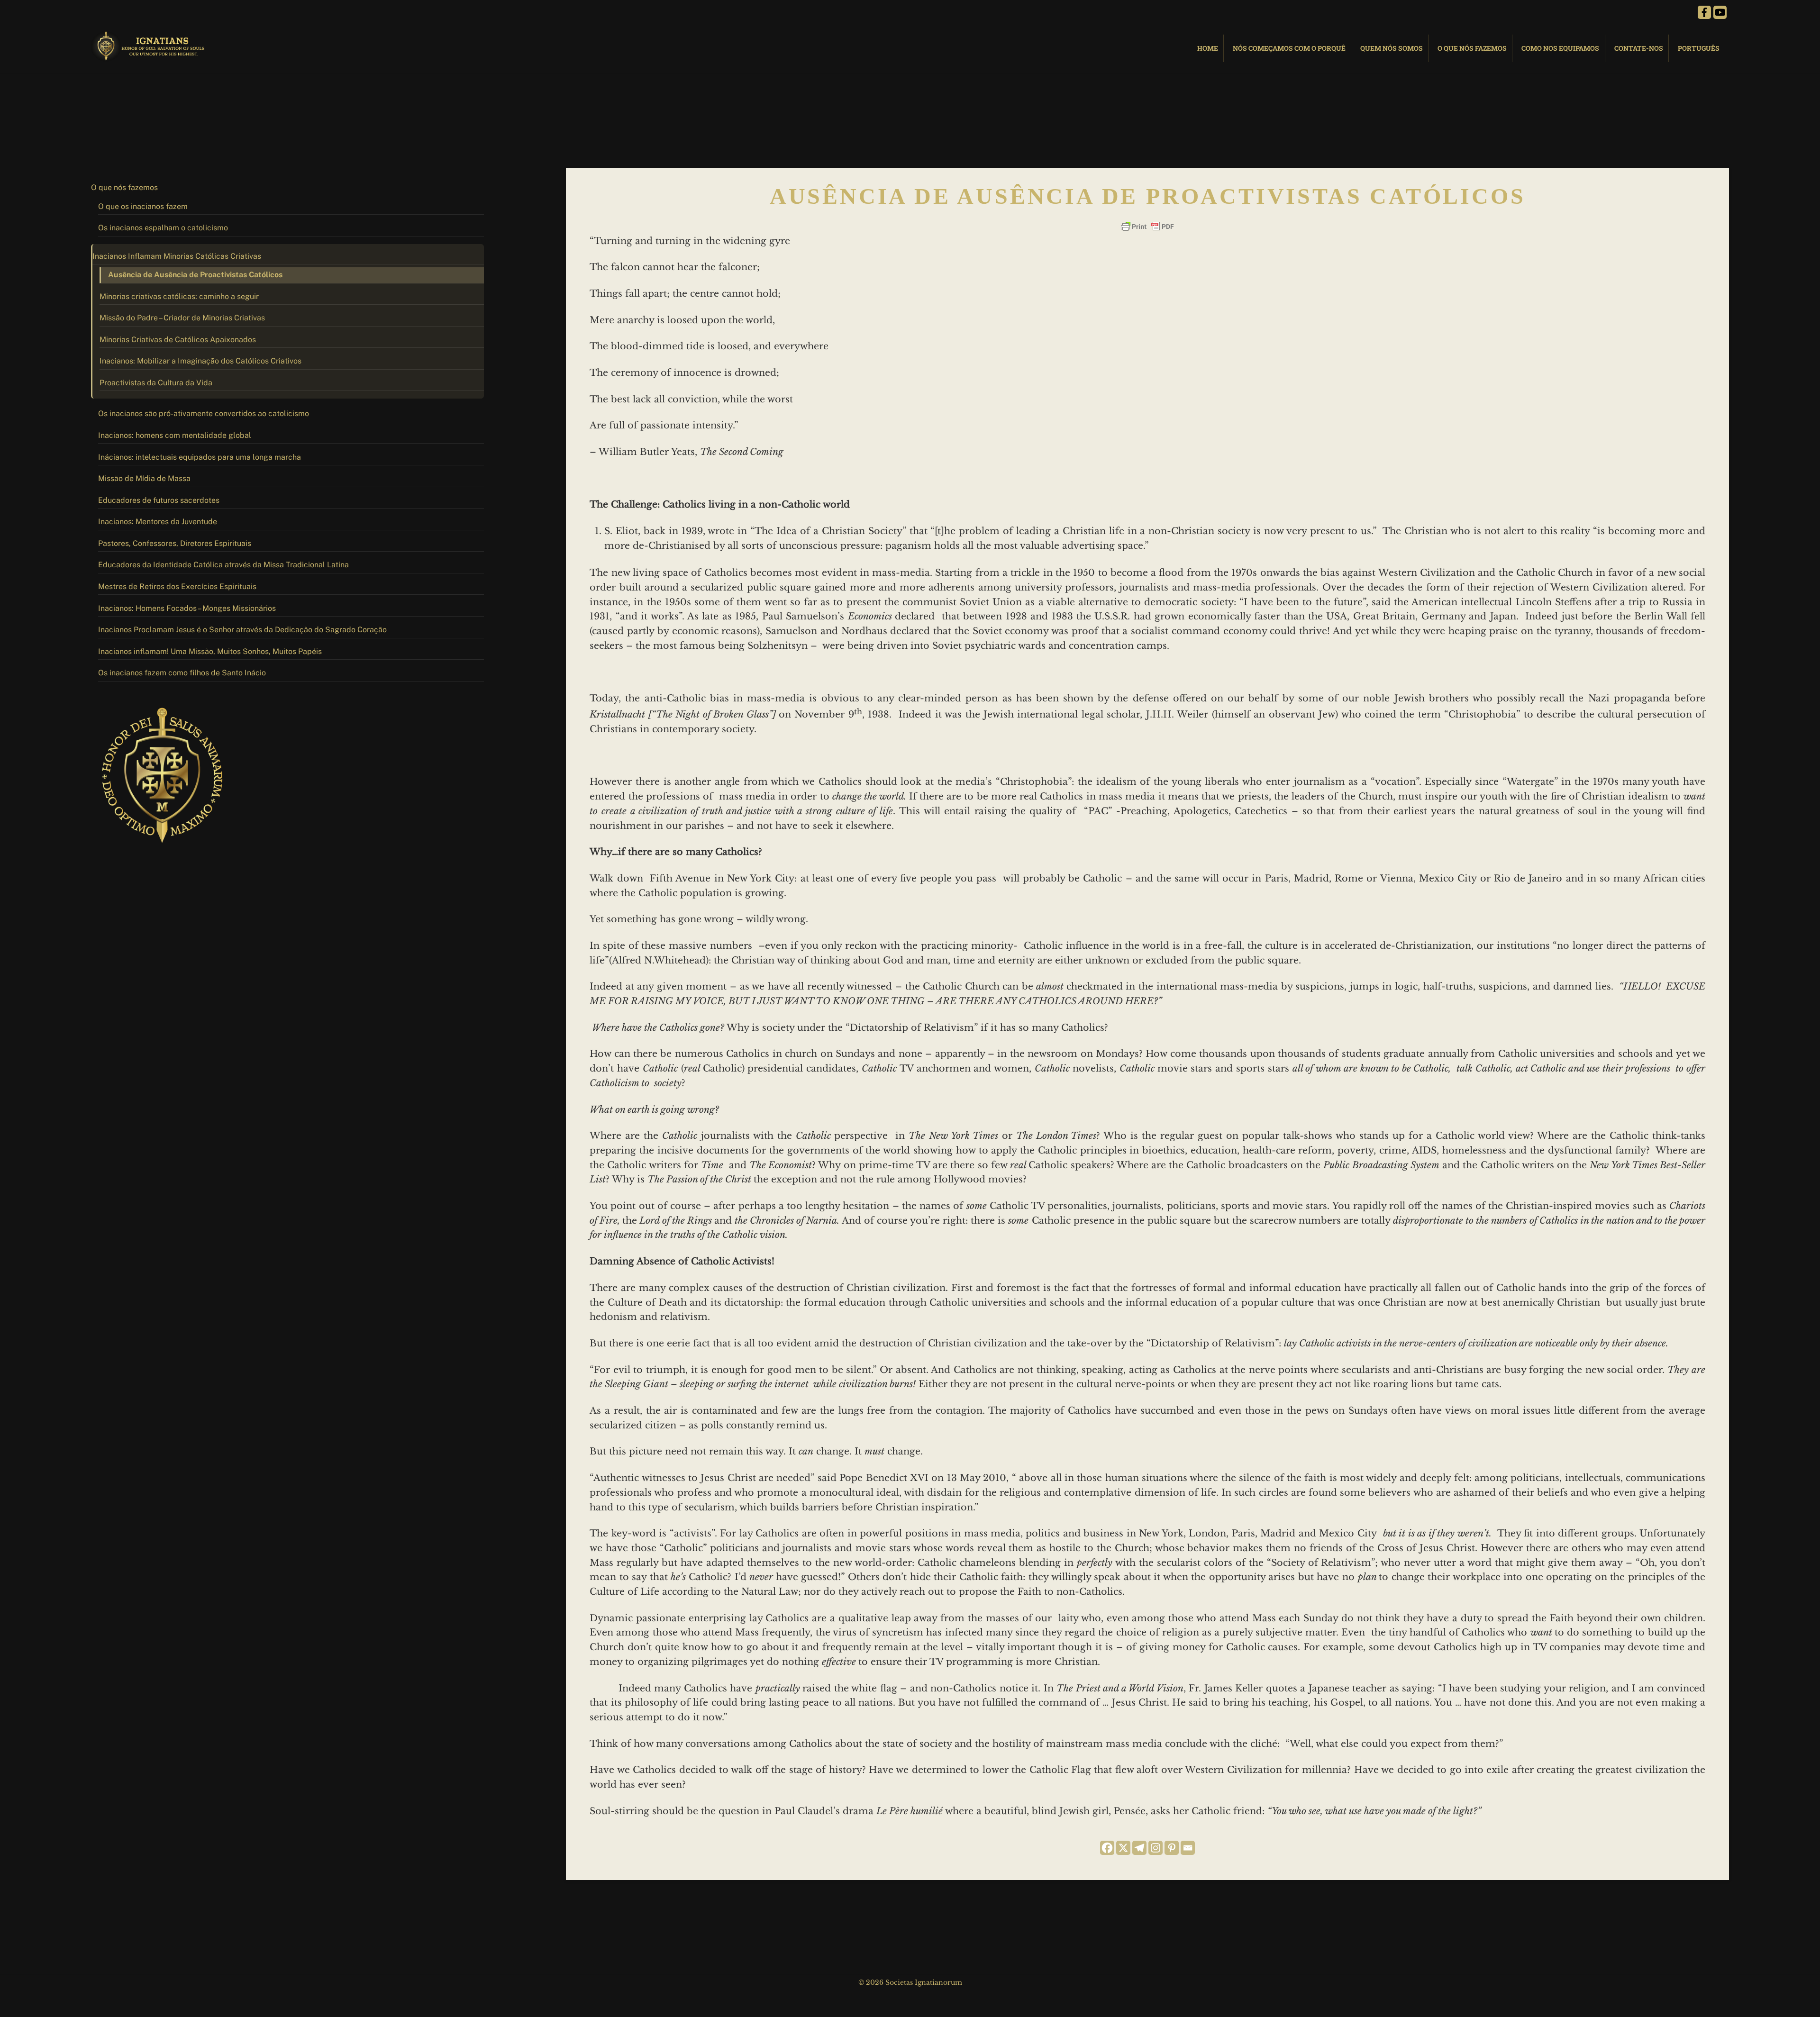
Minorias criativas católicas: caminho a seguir (179, 296)
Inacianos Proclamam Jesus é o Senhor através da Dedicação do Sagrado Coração (242, 630)
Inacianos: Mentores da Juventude (158, 522)
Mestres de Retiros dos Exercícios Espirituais (177, 586)
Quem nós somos (1392, 48)
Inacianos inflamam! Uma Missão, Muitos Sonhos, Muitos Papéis (210, 651)
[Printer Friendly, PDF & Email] (1147, 227)
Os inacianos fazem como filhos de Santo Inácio (182, 673)
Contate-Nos (1639, 48)
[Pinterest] (1172, 1848)
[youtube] (1720, 12)
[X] (1123, 1848)
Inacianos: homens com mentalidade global (175, 435)
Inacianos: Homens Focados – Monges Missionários (187, 608)
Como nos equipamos (1560, 48)
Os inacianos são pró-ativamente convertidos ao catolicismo (204, 413)
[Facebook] (1107, 1848)
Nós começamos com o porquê (1289, 48)
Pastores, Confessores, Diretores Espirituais (175, 543)
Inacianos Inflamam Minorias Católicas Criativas (177, 256)
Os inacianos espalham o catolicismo (163, 228)
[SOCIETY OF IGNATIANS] (150, 57)
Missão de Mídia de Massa (144, 478)
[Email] (1188, 1848)
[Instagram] (1156, 1848)
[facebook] (1704, 12)
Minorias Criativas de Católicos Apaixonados (178, 340)
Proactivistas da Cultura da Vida (156, 383)
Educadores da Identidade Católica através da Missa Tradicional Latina (223, 565)
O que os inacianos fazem (143, 206)
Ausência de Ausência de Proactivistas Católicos (195, 275)
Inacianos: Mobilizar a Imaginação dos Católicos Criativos (200, 361)
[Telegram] (1139, 1848)
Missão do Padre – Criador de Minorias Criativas (182, 318)
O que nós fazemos (1472, 48)
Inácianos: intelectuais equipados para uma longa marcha (200, 457)
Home (1208, 48)
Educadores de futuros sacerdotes (159, 500)
